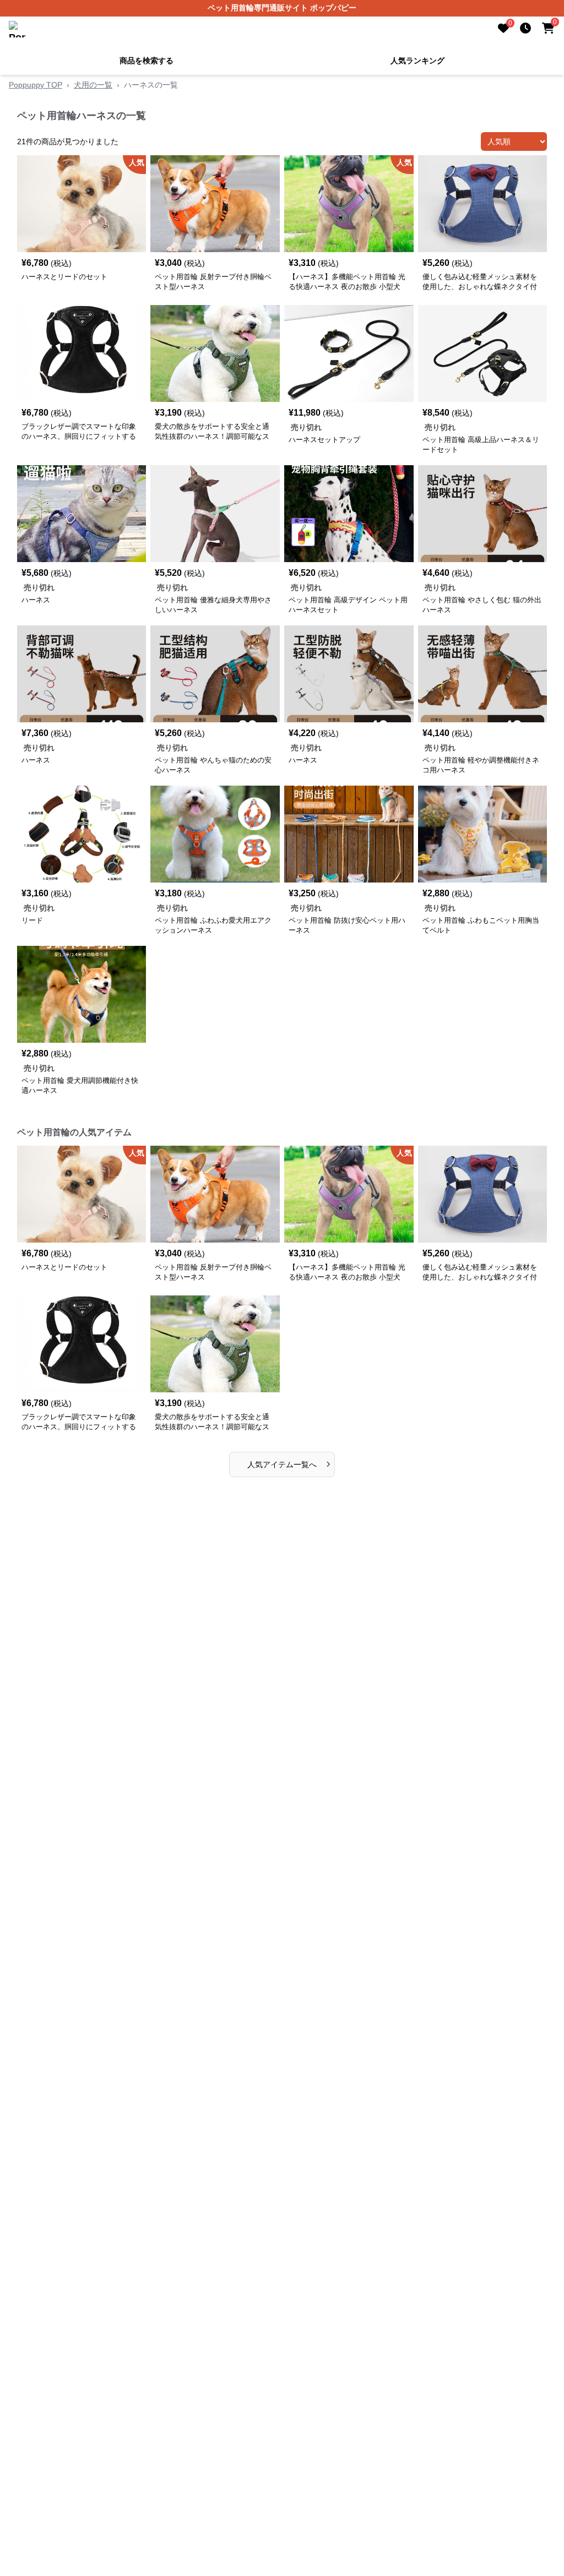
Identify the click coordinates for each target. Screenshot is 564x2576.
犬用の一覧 (93, 85)
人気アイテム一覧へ (289, 1463)
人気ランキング (417, 61)
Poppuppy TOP (36, 85)
